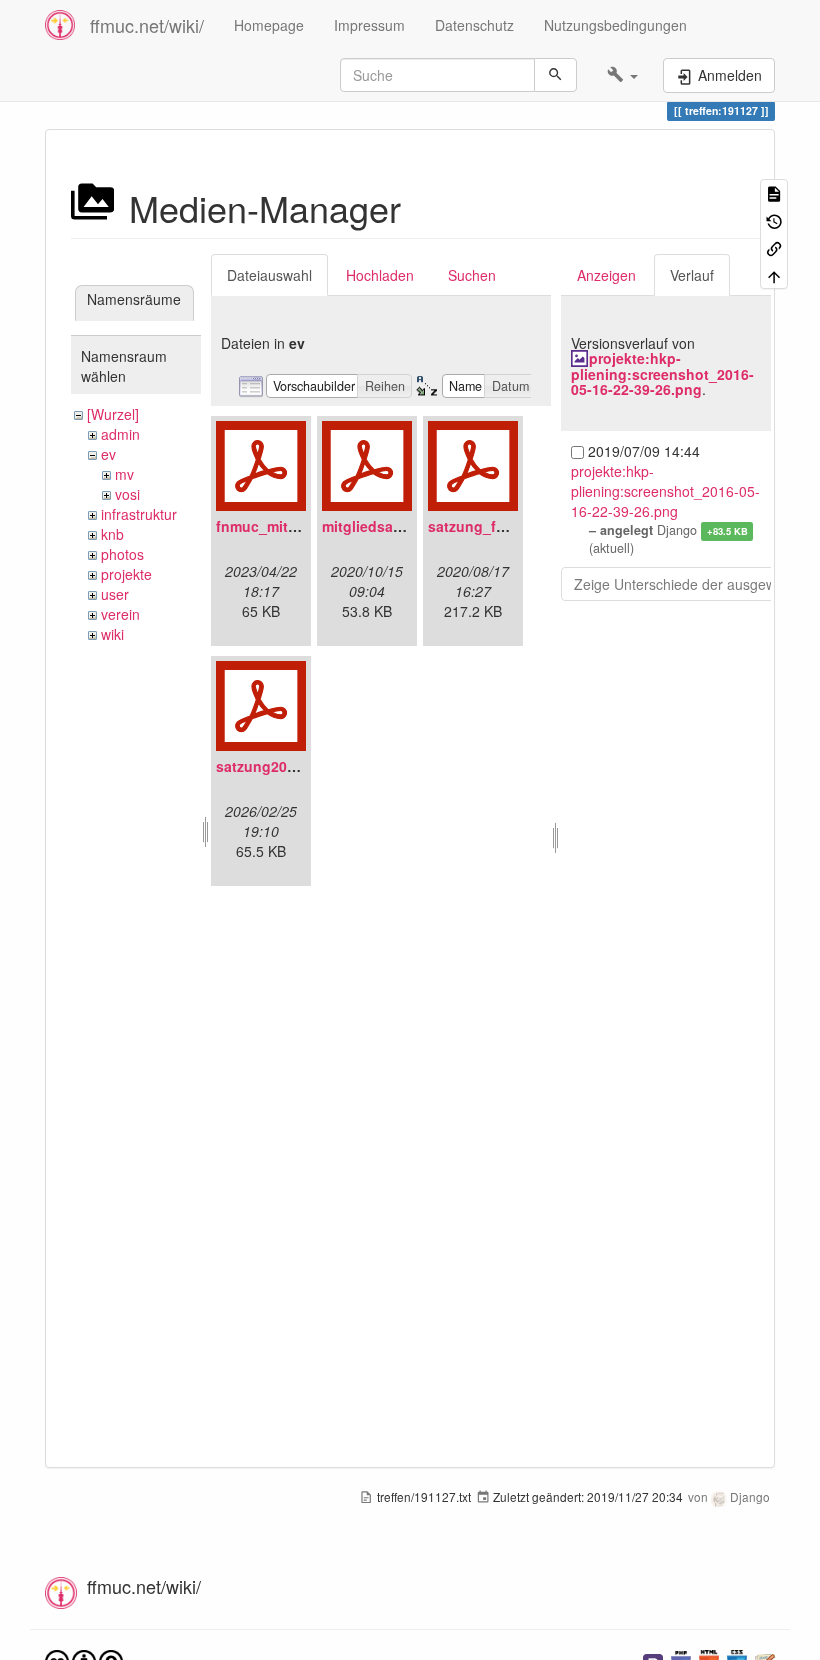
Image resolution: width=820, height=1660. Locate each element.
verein (120, 614)
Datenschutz (474, 25)
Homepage (269, 25)
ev (108, 454)
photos (122, 554)
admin (120, 434)
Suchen (472, 275)
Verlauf (692, 275)
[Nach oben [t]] (774, 274)
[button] (622, 75)
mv (124, 474)
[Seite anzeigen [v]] (774, 192)
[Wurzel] (113, 414)
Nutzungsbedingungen (615, 25)
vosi (127, 494)
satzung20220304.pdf (289, 766)
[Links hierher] (774, 247)
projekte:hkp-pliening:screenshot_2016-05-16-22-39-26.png (662, 373)
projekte (126, 574)
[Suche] (555, 75)
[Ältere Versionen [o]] (774, 219)
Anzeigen (606, 275)
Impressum (369, 25)
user (115, 594)
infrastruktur (139, 514)
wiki (112, 634)
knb (112, 534)
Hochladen (380, 275)
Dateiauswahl (269, 275)
